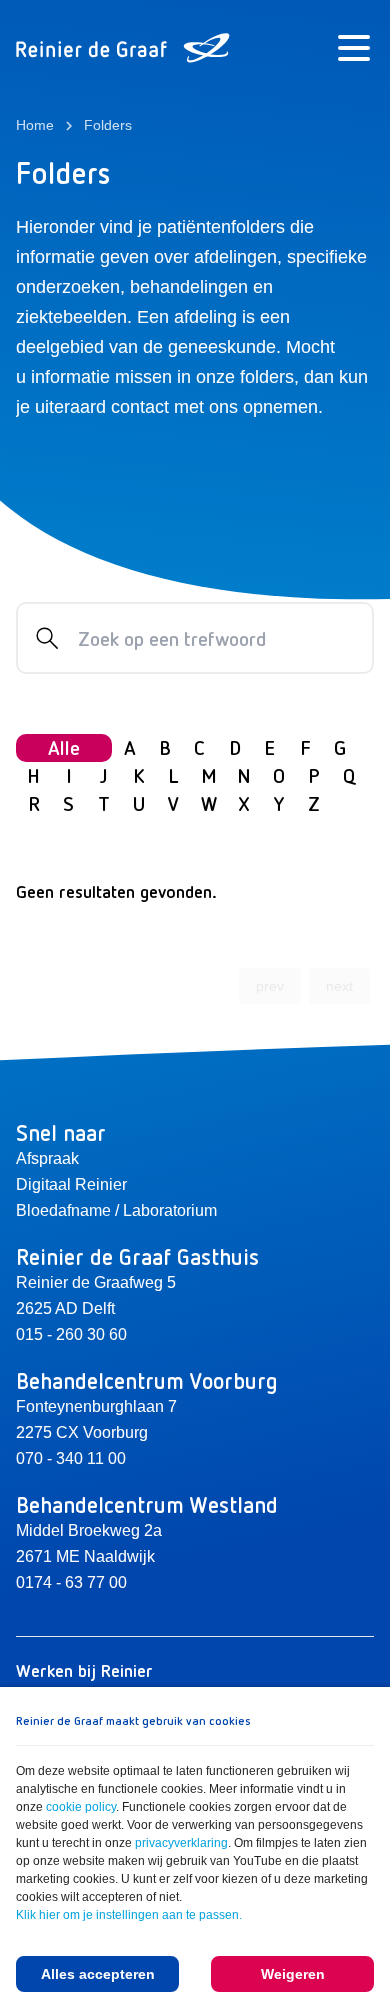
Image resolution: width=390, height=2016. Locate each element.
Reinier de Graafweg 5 (96, 1282)
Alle (64, 747)
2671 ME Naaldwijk (85, 1556)
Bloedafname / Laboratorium (116, 1210)
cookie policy (81, 1807)
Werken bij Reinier (84, 1670)
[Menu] (354, 48)
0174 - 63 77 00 (71, 1582)
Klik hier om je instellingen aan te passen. (129, 1915)
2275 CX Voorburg (82, 1432)
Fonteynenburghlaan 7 (96, 1406)
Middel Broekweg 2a (89, 1530)
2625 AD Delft (65, 1308)
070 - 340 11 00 (71, 1458)
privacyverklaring (181, 1843)
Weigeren (293, 1974)
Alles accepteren (98, 1974)
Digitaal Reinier (71, 1184)
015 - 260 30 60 (71, 1334)
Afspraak (47, 1158)
